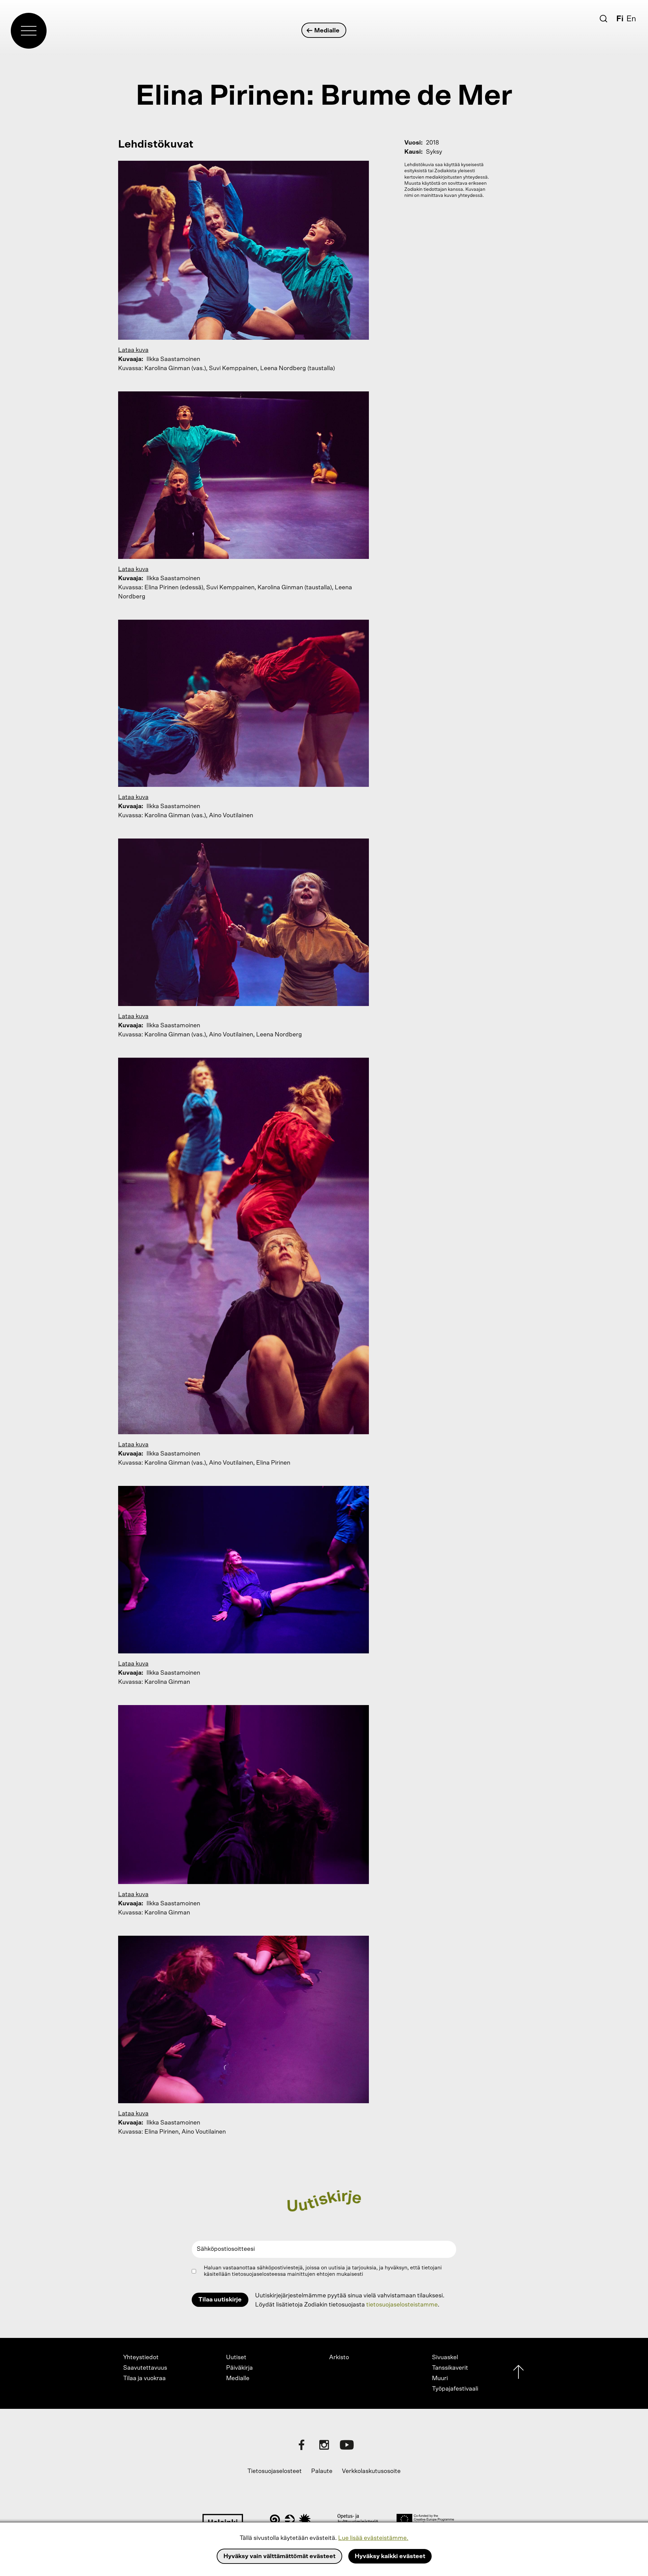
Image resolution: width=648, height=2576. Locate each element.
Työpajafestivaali (455, 2389)
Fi (620, 19)
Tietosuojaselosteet (275, 2471)
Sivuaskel (445, 2358)
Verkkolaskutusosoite (371, 2471)
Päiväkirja (239, 2368)
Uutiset (236, 2358)
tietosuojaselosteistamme (402, 2305)
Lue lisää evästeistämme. (373, 2538)
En (631, 19)
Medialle (327, 31)
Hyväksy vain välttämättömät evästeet (279, 2556)
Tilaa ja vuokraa (144, 2378)
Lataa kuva (133, 350)
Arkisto (339, 2358)
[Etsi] (603, 19)
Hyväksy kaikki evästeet (390, 2556)
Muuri (440, 2378)
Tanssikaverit (450, 2368)
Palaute (322, 2471)
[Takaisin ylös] (518, 2374)
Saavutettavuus (145, 2368)
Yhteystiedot (141, 2358)
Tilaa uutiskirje (220, 2300)
